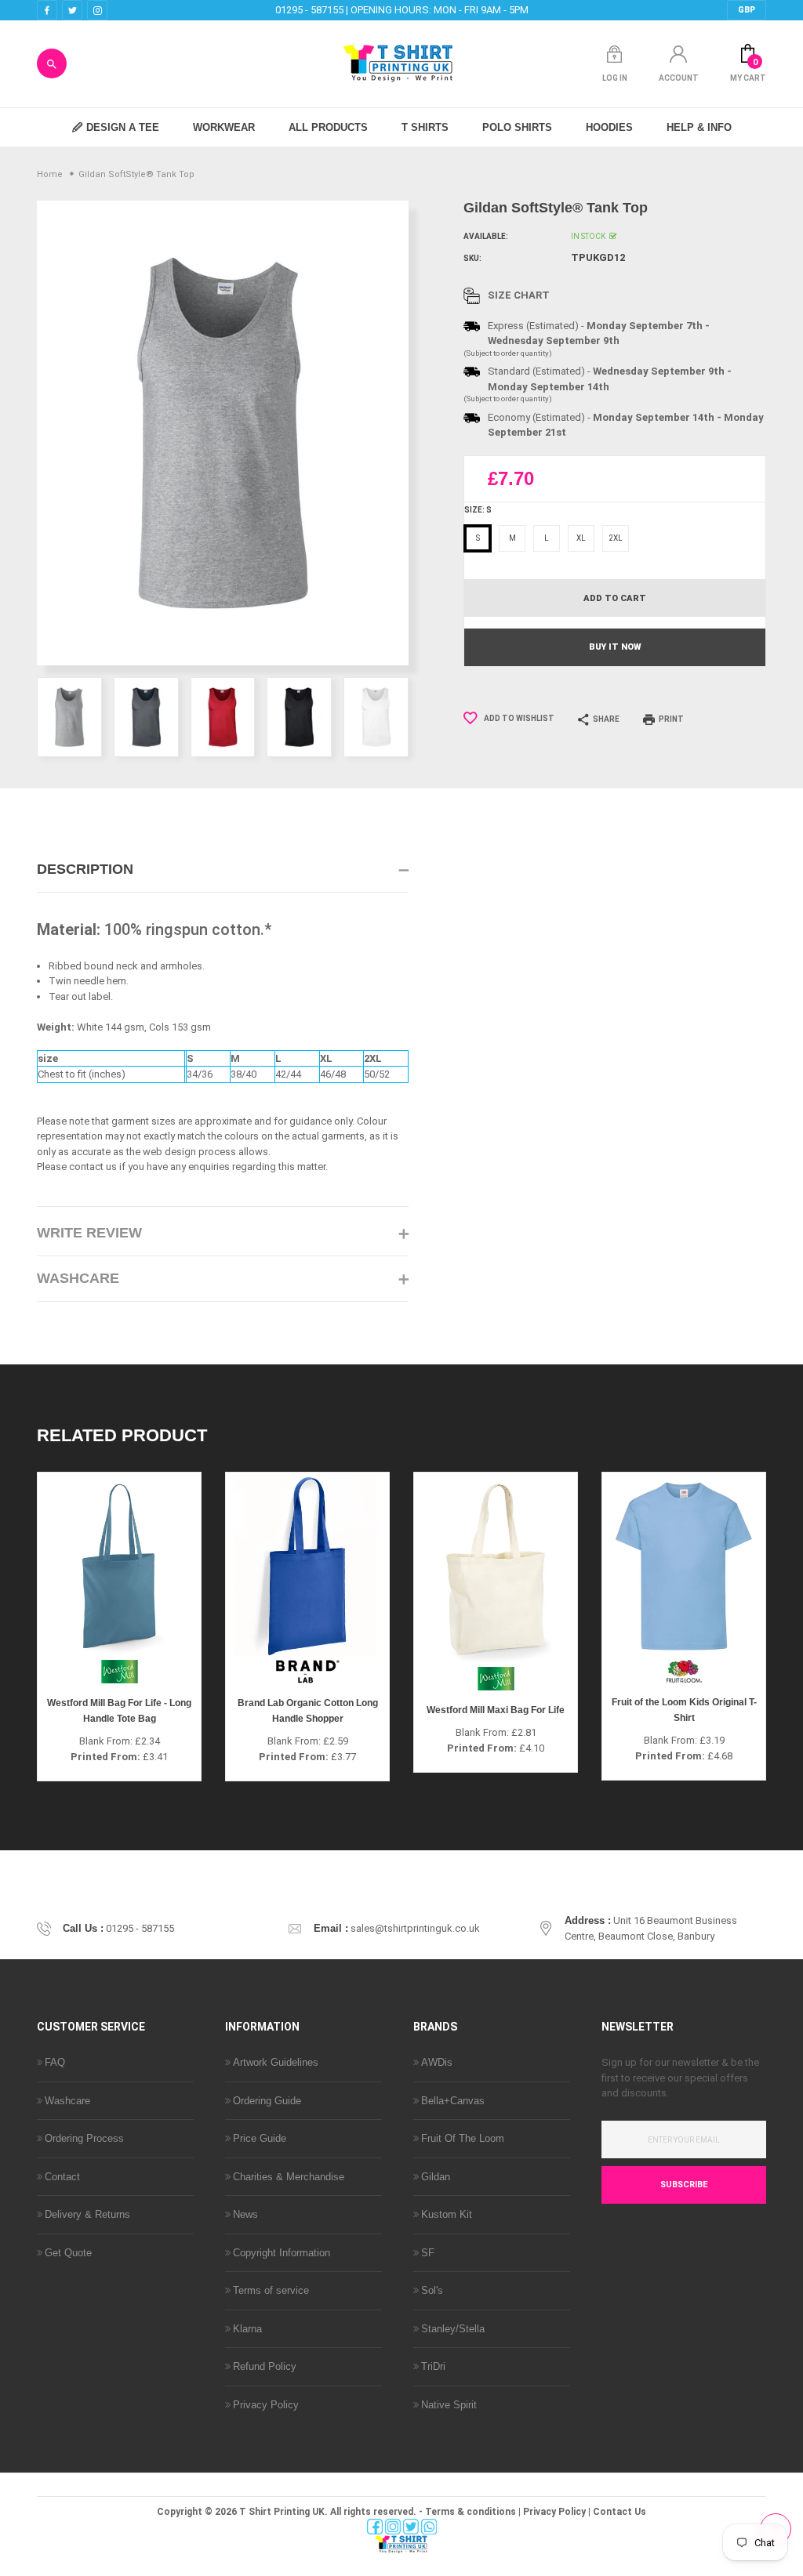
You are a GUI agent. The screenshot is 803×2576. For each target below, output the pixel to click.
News (245, 2214)
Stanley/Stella (453, 2329)
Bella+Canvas (453, 2101)
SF (428, 2253)
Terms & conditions (471, 2512)
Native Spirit (449, 2405)
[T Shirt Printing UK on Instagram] (97, 11)
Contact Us (620, 2512)
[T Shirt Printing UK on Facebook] (47, 11)
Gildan (436, 2177)
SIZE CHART (519, 295)
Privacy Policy (266, 2405)
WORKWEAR (224, 127)
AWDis (437, 2062)
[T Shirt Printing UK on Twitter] (72, 11)
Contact (62, 2177)
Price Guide (260, 2138)
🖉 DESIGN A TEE (116, 127)
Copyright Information (282, 2253)
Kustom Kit (447, 2214)
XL (581, 538)
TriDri (433, 2366)
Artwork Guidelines (276, 2062)
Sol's (432, 2290)
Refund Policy (265, 2366)
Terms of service (271, 2290)
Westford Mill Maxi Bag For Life (496, 1710)
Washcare (67, 2101)
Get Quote (68, 2253)
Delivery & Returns (87, 2214)
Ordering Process (84, 2138)
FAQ (55, 2062)
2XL (616, 538)
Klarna (247, 2329)
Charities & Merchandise (289, 2177)
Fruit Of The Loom (463, 2138)
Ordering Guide (267, 2101)
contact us (93, 1167)
